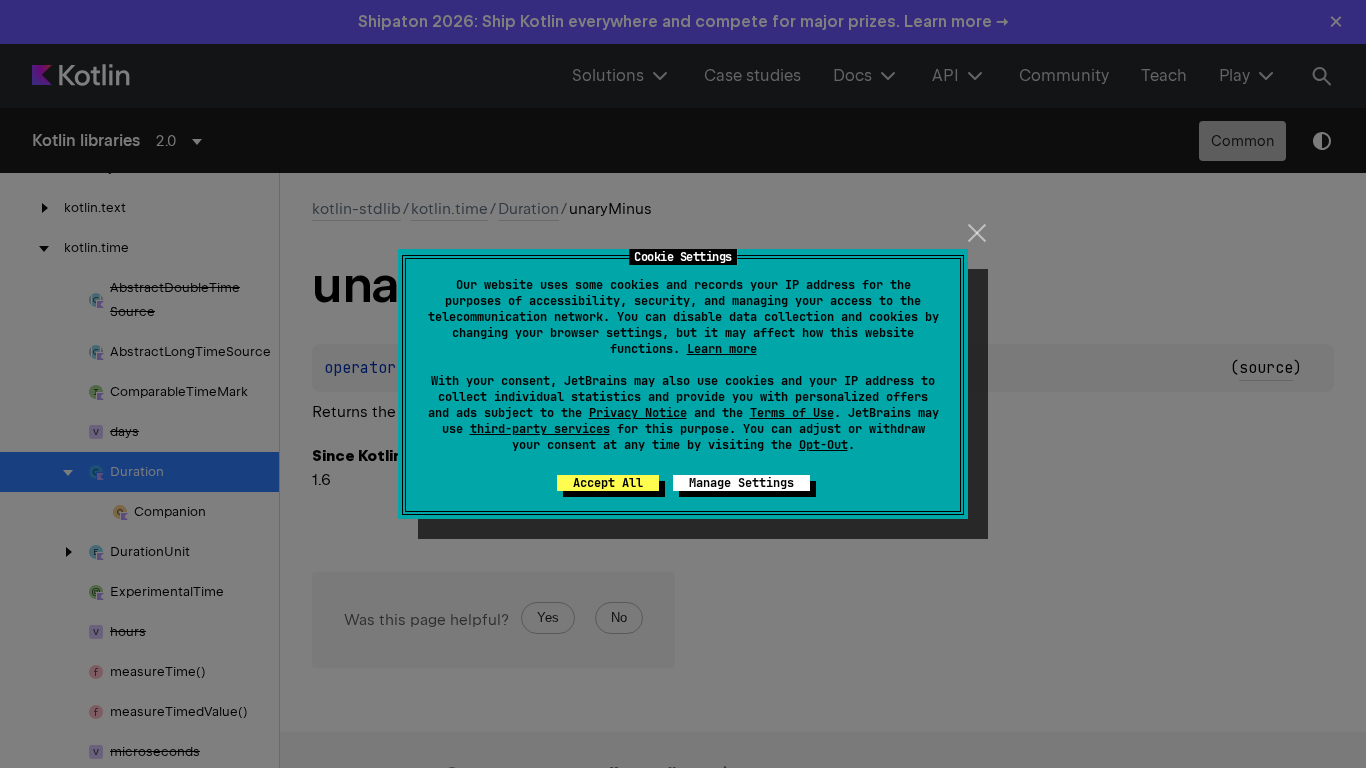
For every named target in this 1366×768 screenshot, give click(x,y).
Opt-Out (823, 445)
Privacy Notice (638, 413)
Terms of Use (792, 413)
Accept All (608, 483)
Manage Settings (741, 483)
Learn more (722, 349)
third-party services (540, 429)
